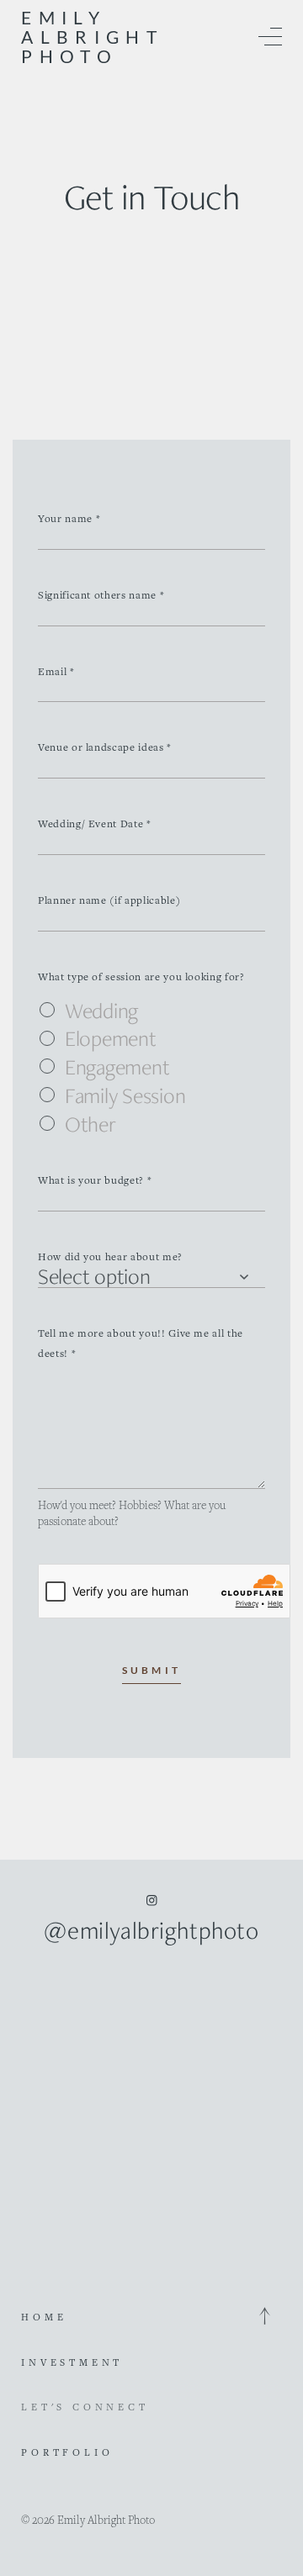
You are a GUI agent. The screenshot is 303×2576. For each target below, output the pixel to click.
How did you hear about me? (110, 1256)
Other (90, 1125)
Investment (72, 2362)
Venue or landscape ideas (105, 747)
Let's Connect (85, 2407)
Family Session (125, 1096)
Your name (69, 518)
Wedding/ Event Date (95, 823)
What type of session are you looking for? (141, 977)
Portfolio (67, 2452)
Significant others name (101, 595)
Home (44, 2317)
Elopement (111, 1039)
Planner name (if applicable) (109, 900)
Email (56, 671)
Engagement (117, 1068)
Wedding (101, 1011)
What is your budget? (95, 1180)
